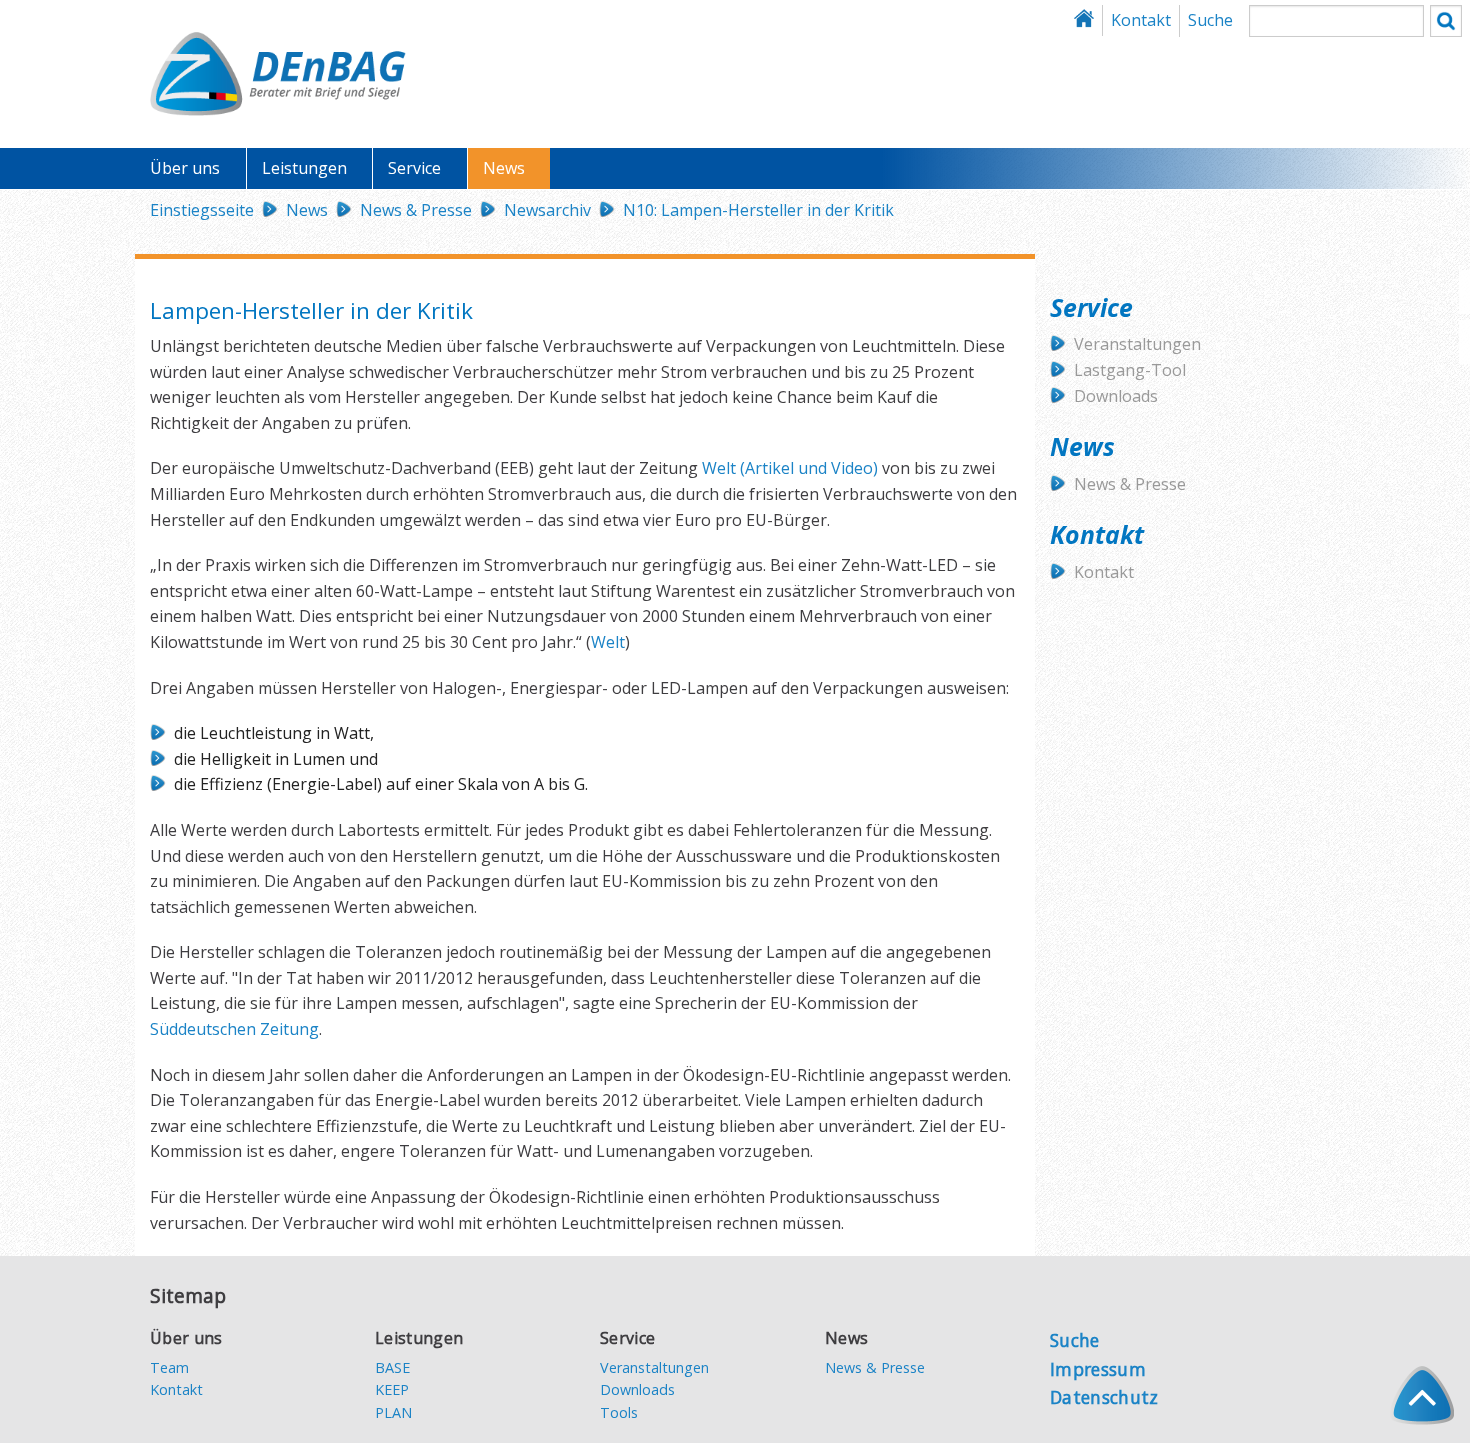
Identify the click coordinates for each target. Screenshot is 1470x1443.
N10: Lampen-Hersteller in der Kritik (758, 210)
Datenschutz (1104, 1397)
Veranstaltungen (1137, 344)
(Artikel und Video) (807, 468)
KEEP (392, 1389)
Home (1089, 20)
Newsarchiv (547, 210)
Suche (1210, 20)
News (504, 168)
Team (169, 1367)
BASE (392, 1367)
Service (414, 168)
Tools (619, 1412)
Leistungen (304, 168)
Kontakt (1141, 20)
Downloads (1116, 396)
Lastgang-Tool (1130, 370)
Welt (719, 468)
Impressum (1098, 1369)
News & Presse (416, 210)
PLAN (393, 1412)
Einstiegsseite (202, 210)
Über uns (185, 168)
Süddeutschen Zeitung (234, 1029)
